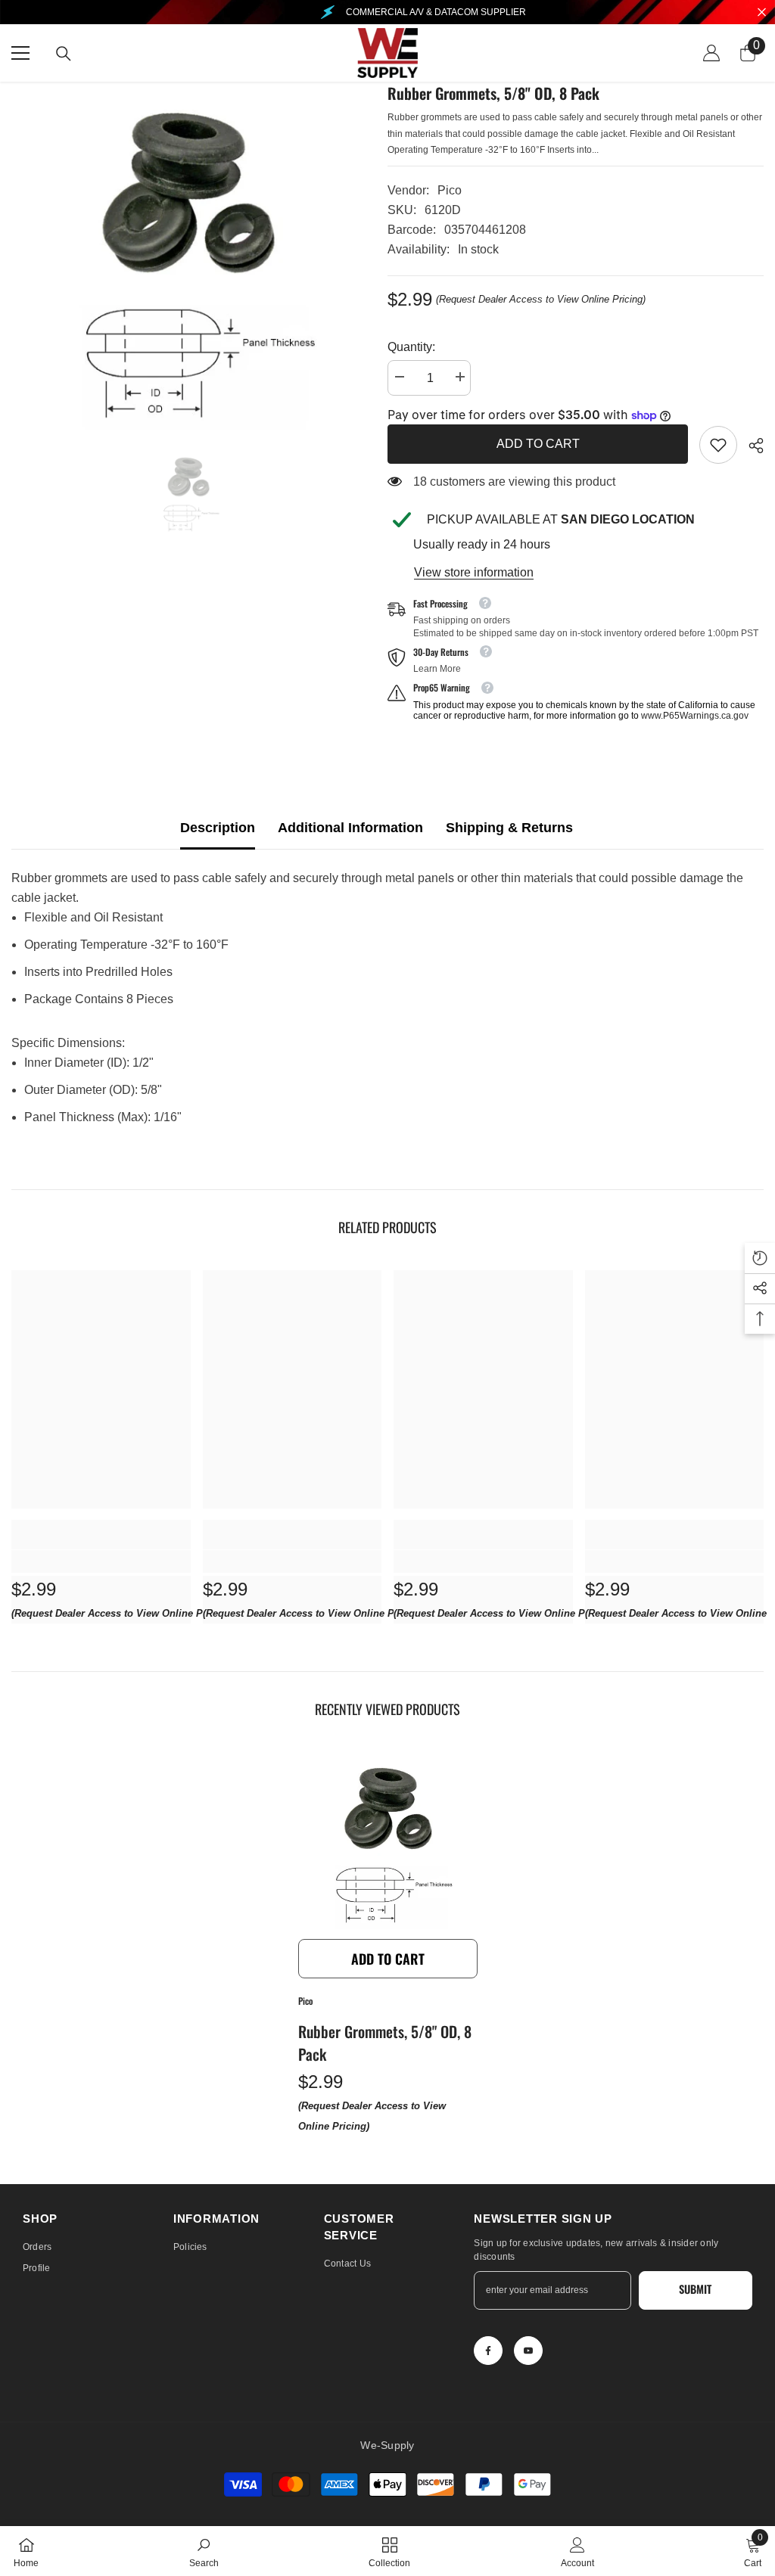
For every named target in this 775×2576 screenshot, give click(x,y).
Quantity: (411, 347)
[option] (188, 258)
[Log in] (711, 53)
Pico (450, 190)
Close (762, 12)
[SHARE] (750, 446)
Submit (695, 2289)
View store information (474, 572)
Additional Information (350, 828)
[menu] (20, 53)
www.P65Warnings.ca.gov (695, 716)
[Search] (64, 54)
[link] (718, 445)
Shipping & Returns (509, 828)
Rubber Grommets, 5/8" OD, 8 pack (385, 2043)
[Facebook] (488, 2351)
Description (218, 828)
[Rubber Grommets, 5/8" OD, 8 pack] (388, 1842)
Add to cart (538, 444)
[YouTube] (528, 2351)
